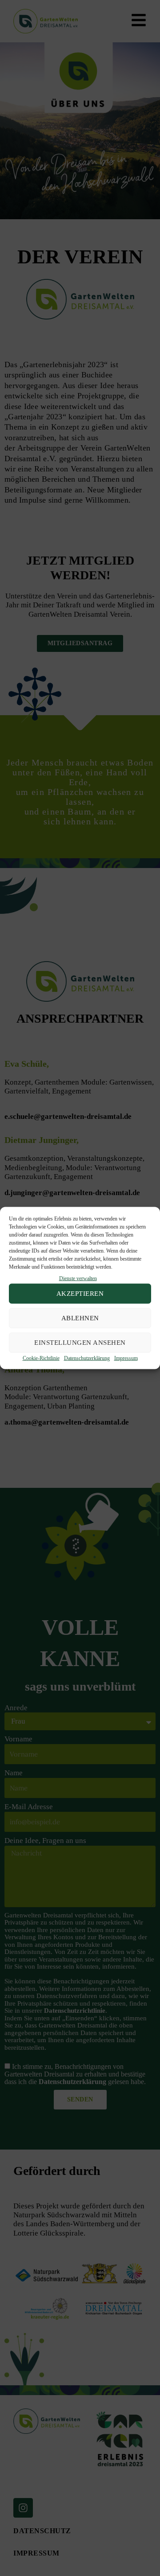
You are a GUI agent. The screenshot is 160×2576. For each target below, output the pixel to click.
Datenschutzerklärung (87, 1358)
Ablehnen (80, 1318)
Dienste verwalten (78, 1278)
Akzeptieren (80, 1294)
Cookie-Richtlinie (41, 1358)
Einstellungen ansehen (80, 1343)
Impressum (126, 1358)
